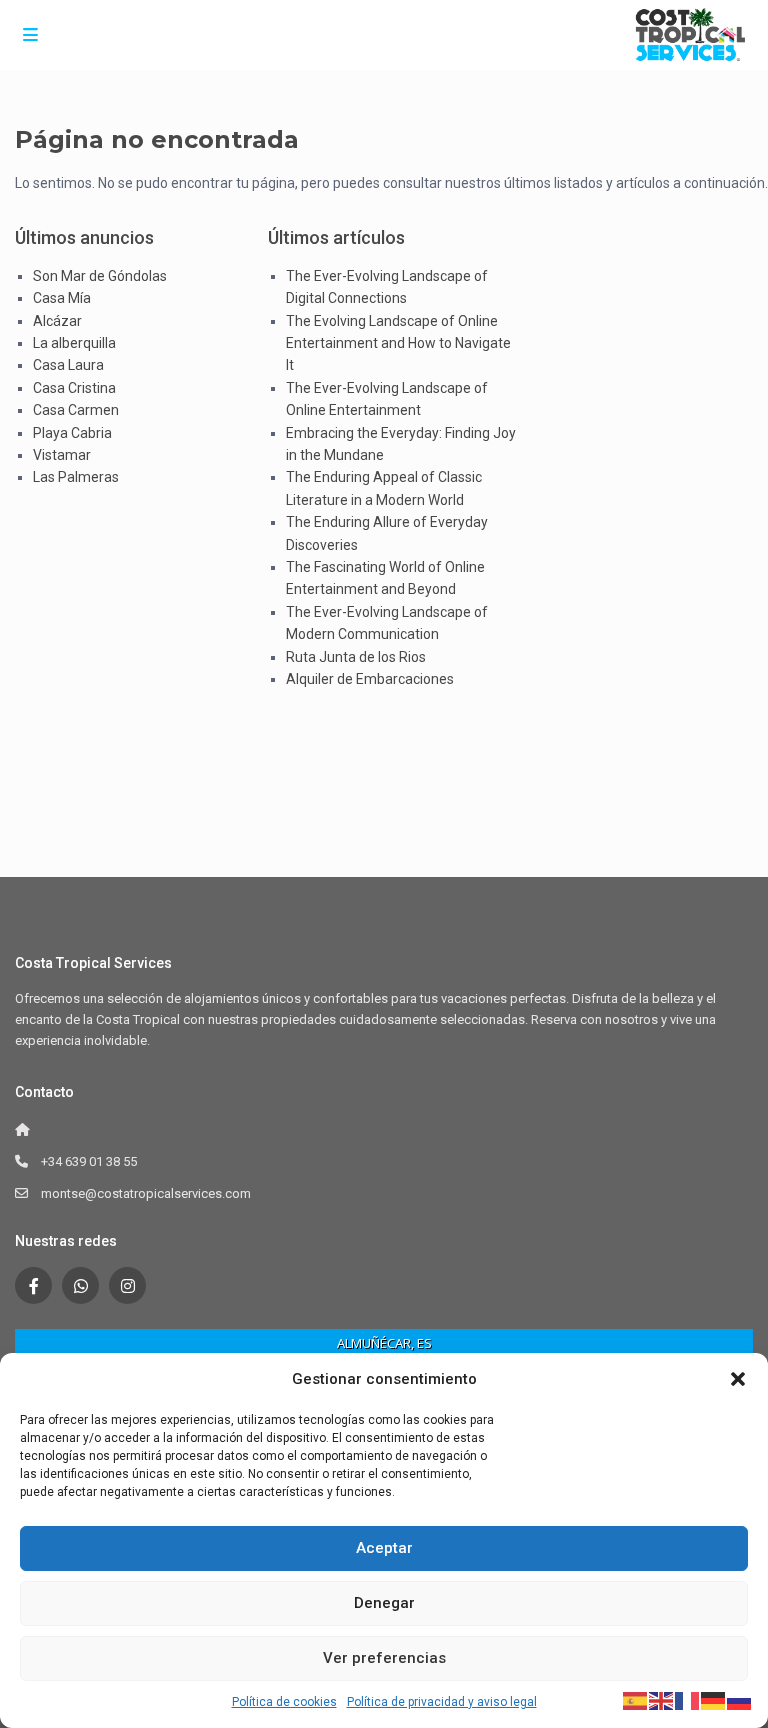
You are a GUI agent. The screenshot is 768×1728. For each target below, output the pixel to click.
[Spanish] (636, 1700)
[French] (688, 1700)
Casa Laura (68, 365)
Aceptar (384, 1548)
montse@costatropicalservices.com (146, 1193)
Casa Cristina (74, 388)
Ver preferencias (384, 1658)
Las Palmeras (76, 477)
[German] (714, 1700)
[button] (738, 1379)
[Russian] (740, 1700)
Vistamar (62, 455)
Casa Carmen (76, 410)
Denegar (384, 1603)
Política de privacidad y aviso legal (442, 1702)
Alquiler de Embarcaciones (370, 679)
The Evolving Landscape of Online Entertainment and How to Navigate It (398, 343)
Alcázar (57, 321)
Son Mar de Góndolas (100, 276)
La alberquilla (74, 343)
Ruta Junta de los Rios (356, 657)
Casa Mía (62, 298)
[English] (662, 1700)
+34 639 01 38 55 (89, 1161)
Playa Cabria (72, 433)
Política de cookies (284, 1702)
